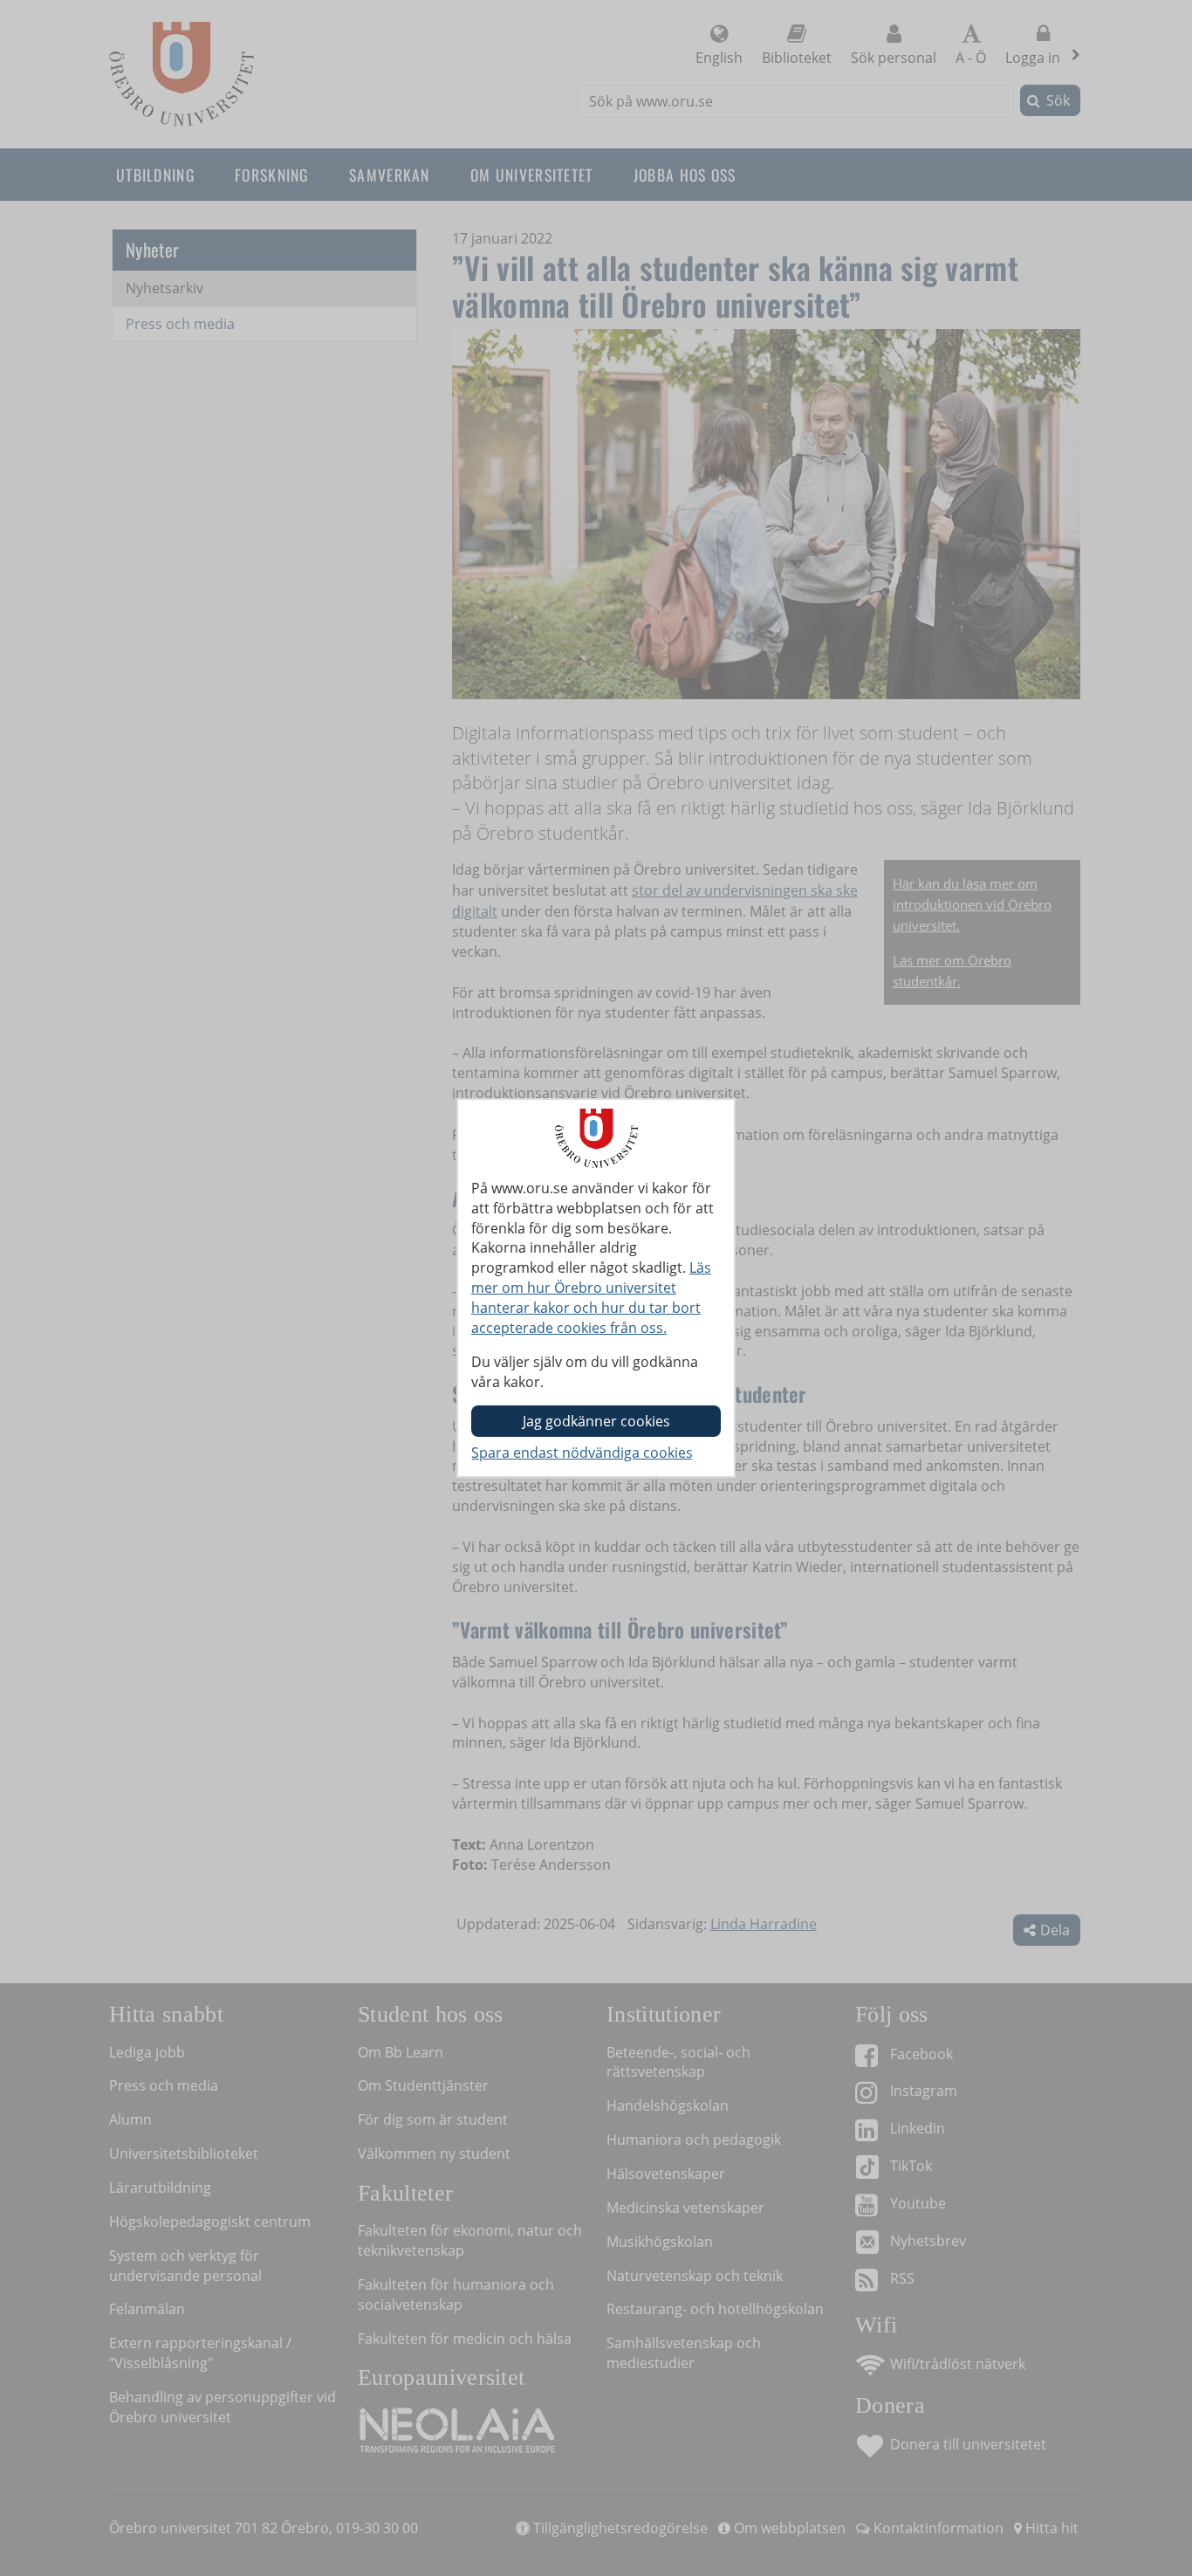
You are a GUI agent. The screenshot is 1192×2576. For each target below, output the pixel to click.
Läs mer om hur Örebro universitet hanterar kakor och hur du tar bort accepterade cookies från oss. (591, 1298)
